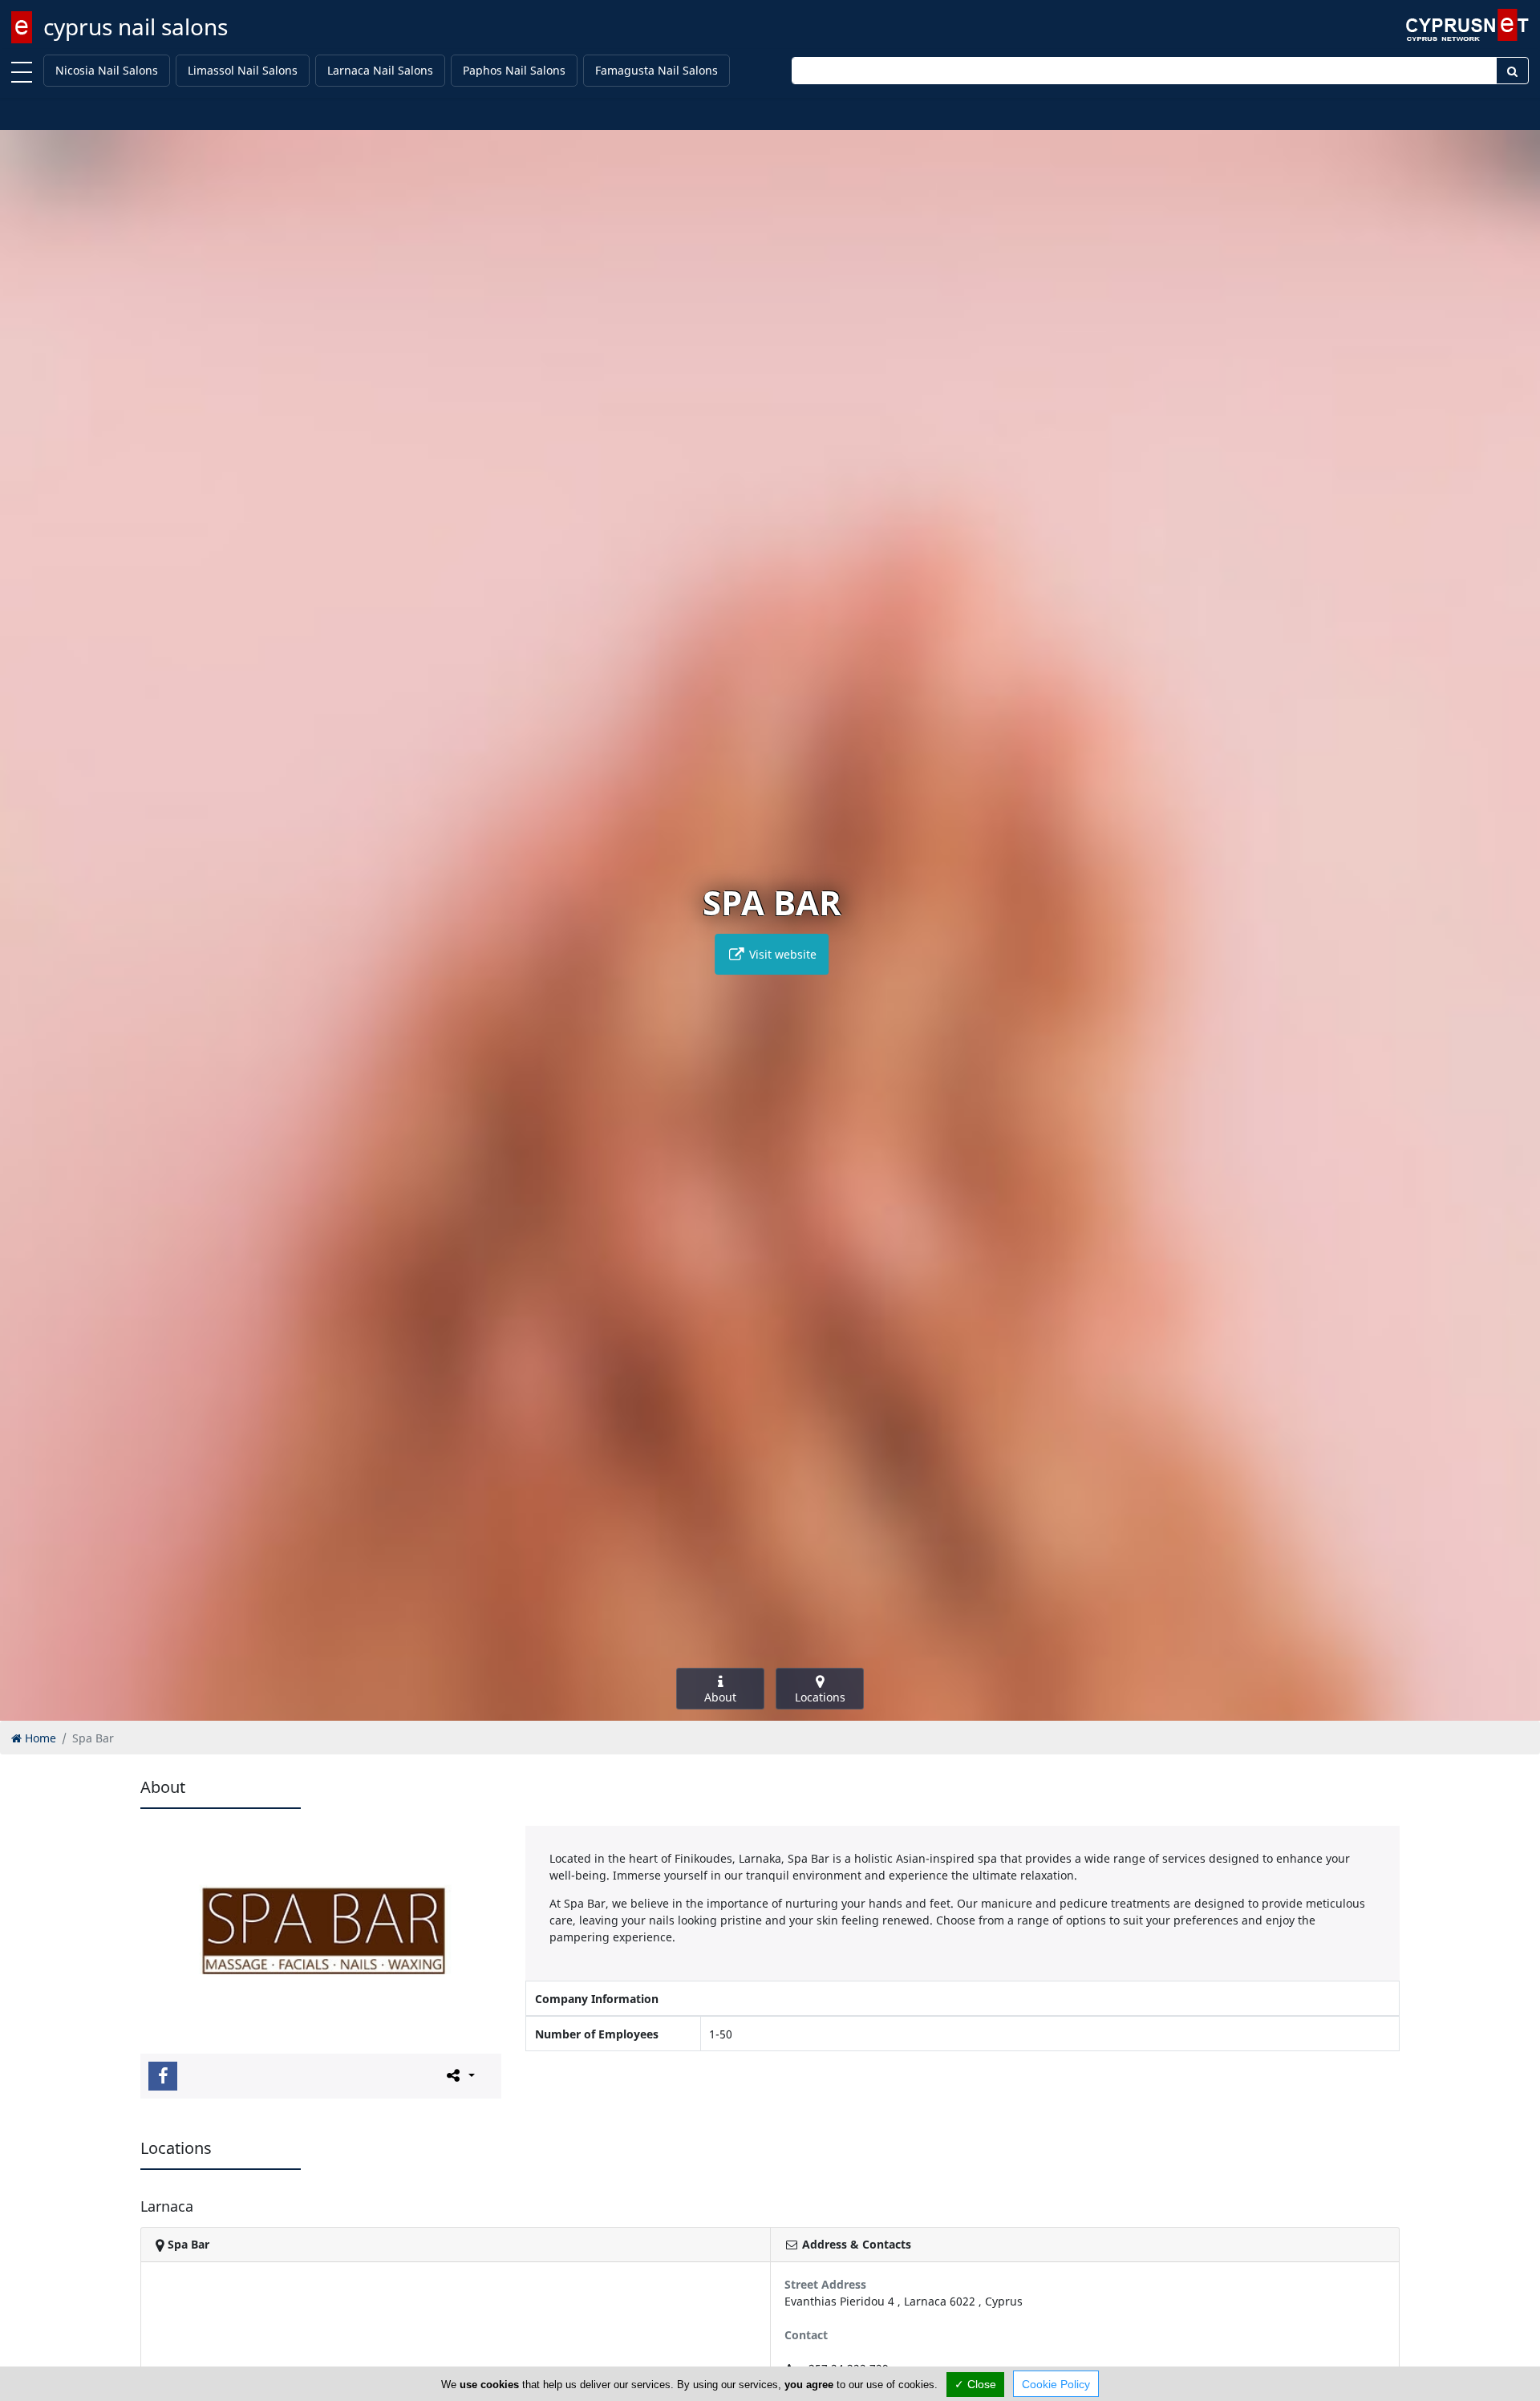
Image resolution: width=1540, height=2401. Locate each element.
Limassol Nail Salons (243, 70)
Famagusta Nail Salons (657, 70)
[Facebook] (163, 2076)
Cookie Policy (1056, 2384)
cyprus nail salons (136, 26)
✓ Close (975, 2384)
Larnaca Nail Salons (380, 70)
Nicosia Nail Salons (107, 70)
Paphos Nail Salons (514, 70)
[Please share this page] (459, 2075)
